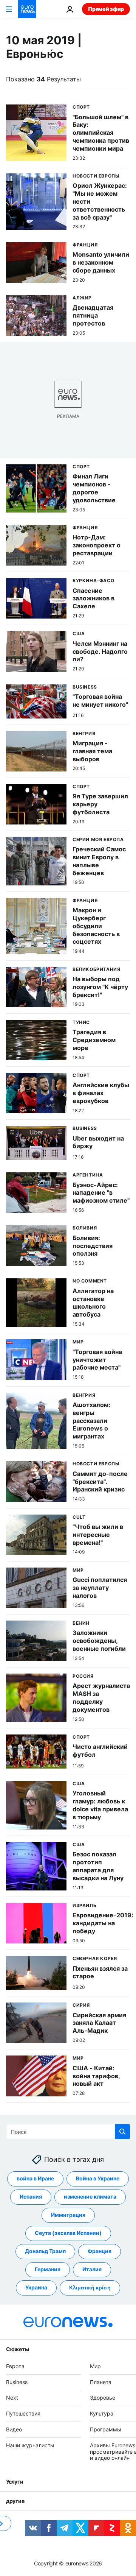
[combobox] (68, 2132)
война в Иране (35, 2178)
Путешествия (23, 2413)
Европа (15, 2366)
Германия (48, 2269)
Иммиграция (68, 2215)
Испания (31, 2197)
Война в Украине (98, 2178)
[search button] (122, 2132)
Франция (100, 2251)
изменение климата (90, 2197)
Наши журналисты (30, 2445)
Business (17, 2382)
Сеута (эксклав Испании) (68, 2233)
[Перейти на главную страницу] (27, 9)
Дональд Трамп (45, 2251)
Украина (36, 2287)
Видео (14, 2429)
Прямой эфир (106, 9)
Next (12, 2398)
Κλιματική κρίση (90, 2287)
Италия (92, 2269)
